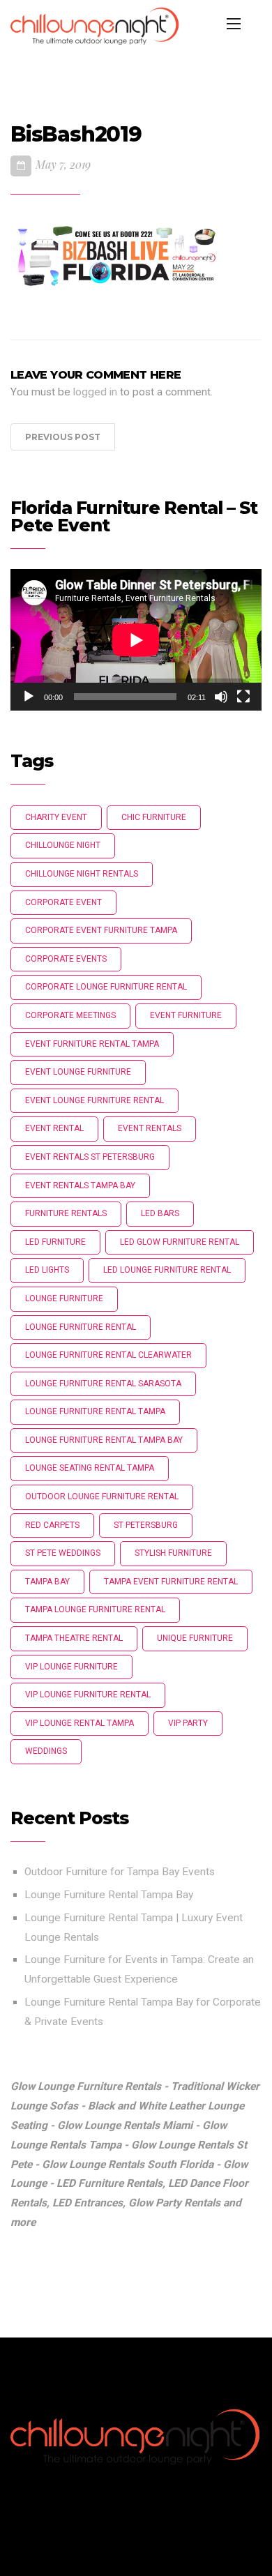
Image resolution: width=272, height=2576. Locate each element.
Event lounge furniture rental (95, 1100)
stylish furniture (173, 1553)
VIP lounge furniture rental (88, 1695)
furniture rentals (66, 1213)
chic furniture (154, 817)
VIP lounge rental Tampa (80, 1723)
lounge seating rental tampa (90, 1468)
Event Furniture (186, 1015)
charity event (56, 817)
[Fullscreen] (243, 697)
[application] (136, 640)
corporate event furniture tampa (101, 930)
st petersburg (146, 1525)
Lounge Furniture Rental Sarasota (103, 1384)
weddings (46, 1751)
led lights (47, 1270)
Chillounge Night (63, 845)
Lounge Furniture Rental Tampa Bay (109, 1895)
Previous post (63, 437)
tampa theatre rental (74, 1638)
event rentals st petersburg (90, 1157)
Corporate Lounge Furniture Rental (106, 987)
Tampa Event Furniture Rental (171, 1582)
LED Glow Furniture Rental (180, 1242)
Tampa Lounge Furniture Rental (95, 1609)
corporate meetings (70, 1015)
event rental (54, 1128)
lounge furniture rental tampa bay (104, 1440)
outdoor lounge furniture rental (102, 1497)
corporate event (63, 902)
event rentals (150, 1128)
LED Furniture (55, 1242)
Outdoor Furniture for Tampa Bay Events (120, 1872)
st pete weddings (63, 1553)
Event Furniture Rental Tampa (92, 1044)
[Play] (29, 697)
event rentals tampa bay (80, 1185)
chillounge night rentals (82, 874)
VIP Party (188, 1723)
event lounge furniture (78, 1072)
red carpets (52, 1525)
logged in (95, 392)
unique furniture (195, 1638)
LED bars (160, 1213)
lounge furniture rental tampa (95, 1411)
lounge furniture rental (81, 1327)
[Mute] (221, 697)
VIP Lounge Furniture (71, 1667)
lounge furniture (64, 1298)
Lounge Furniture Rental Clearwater (108, 1355)
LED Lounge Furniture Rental (167, 1270)
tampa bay (47, 1582)
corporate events (66, 959)
